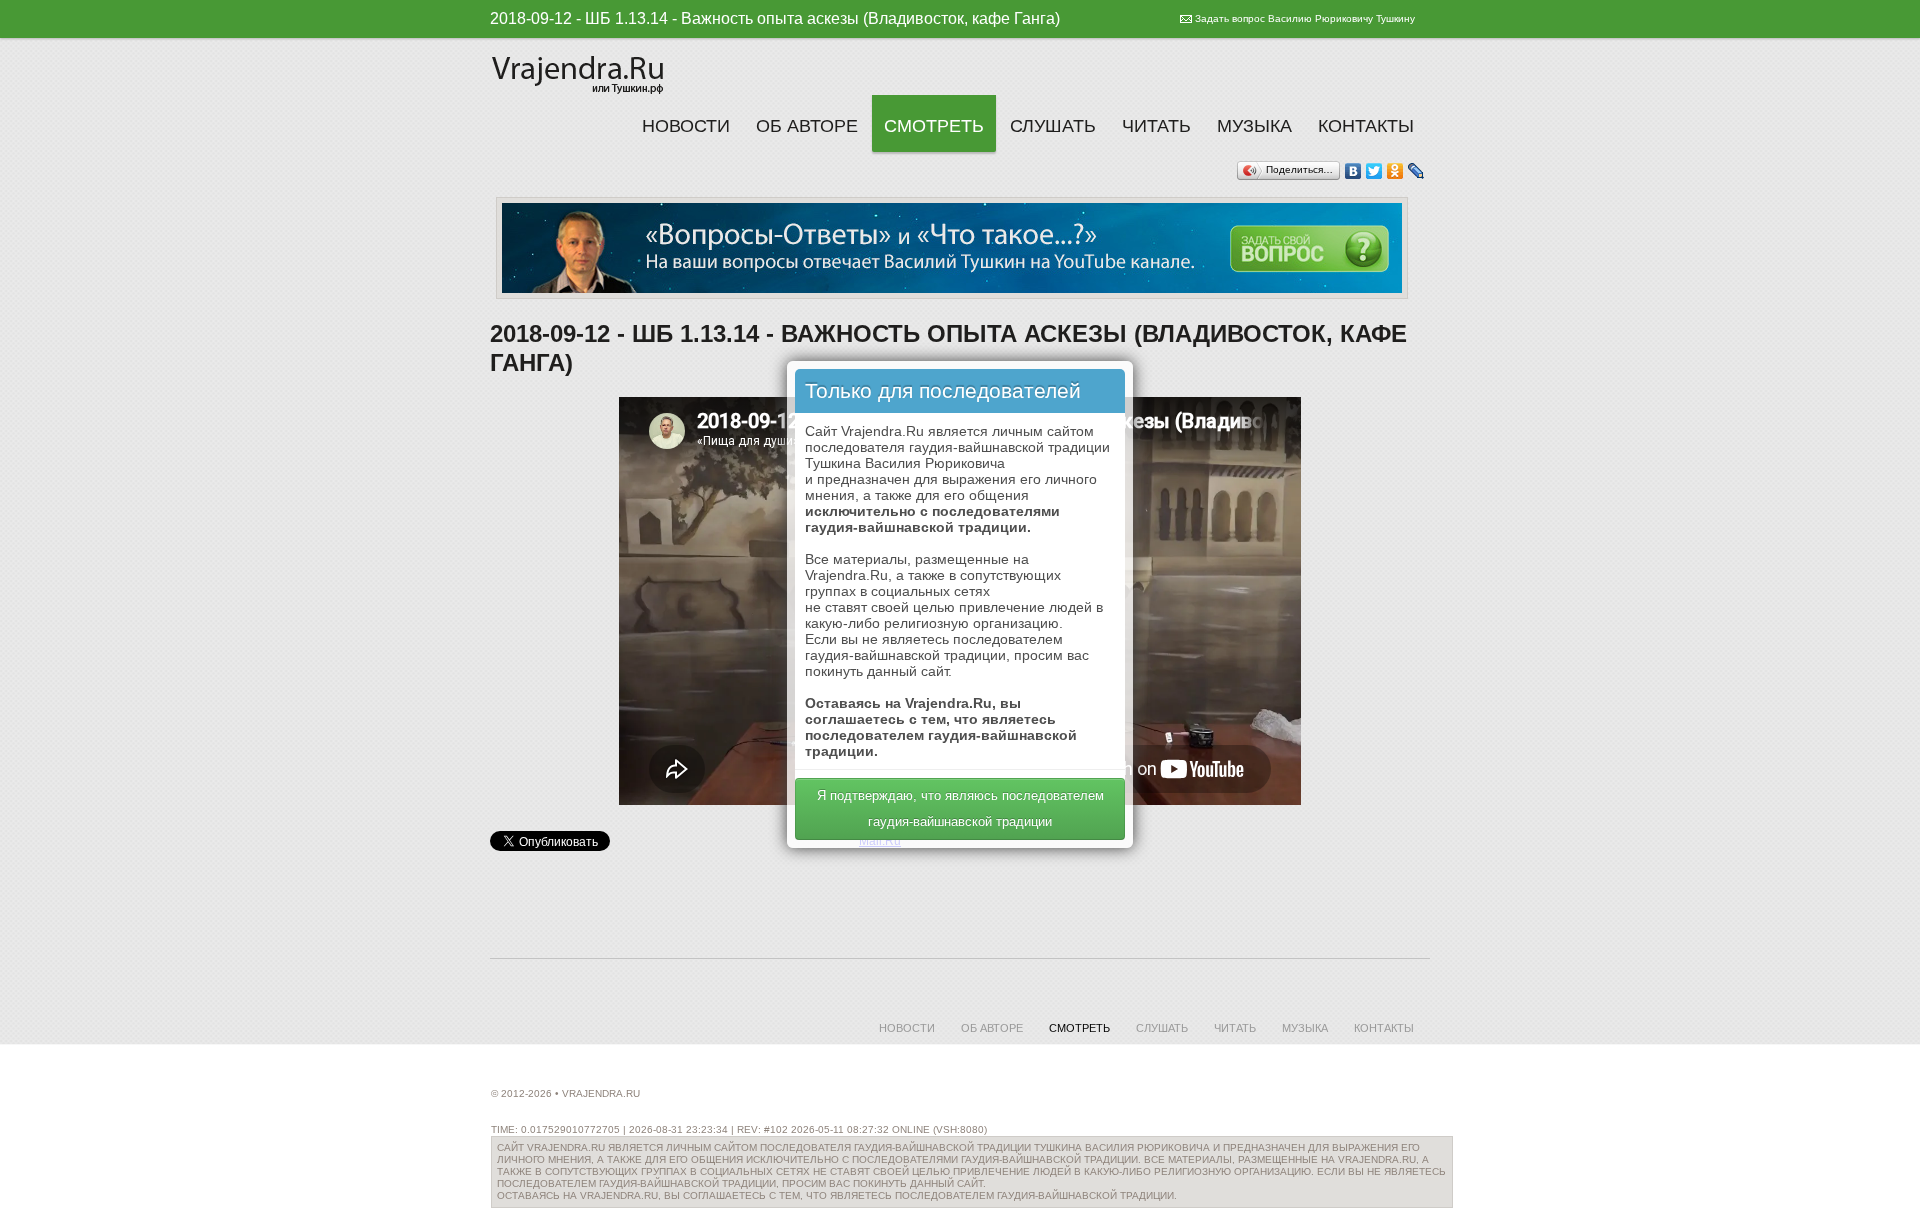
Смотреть (934, 126)
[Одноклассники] (1395, 171)
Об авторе (807, 126)
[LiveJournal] (1416, 171)
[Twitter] (1374, 171)
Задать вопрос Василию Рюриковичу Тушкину (1305, 18)
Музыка (1254, 126)
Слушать (1053, 126)
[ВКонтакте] (1353, 171)
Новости (686, 126)
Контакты (1366, 126)
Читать (1156, 126)
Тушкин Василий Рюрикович (580, 71)
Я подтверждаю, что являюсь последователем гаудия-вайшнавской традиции (960, 808)
